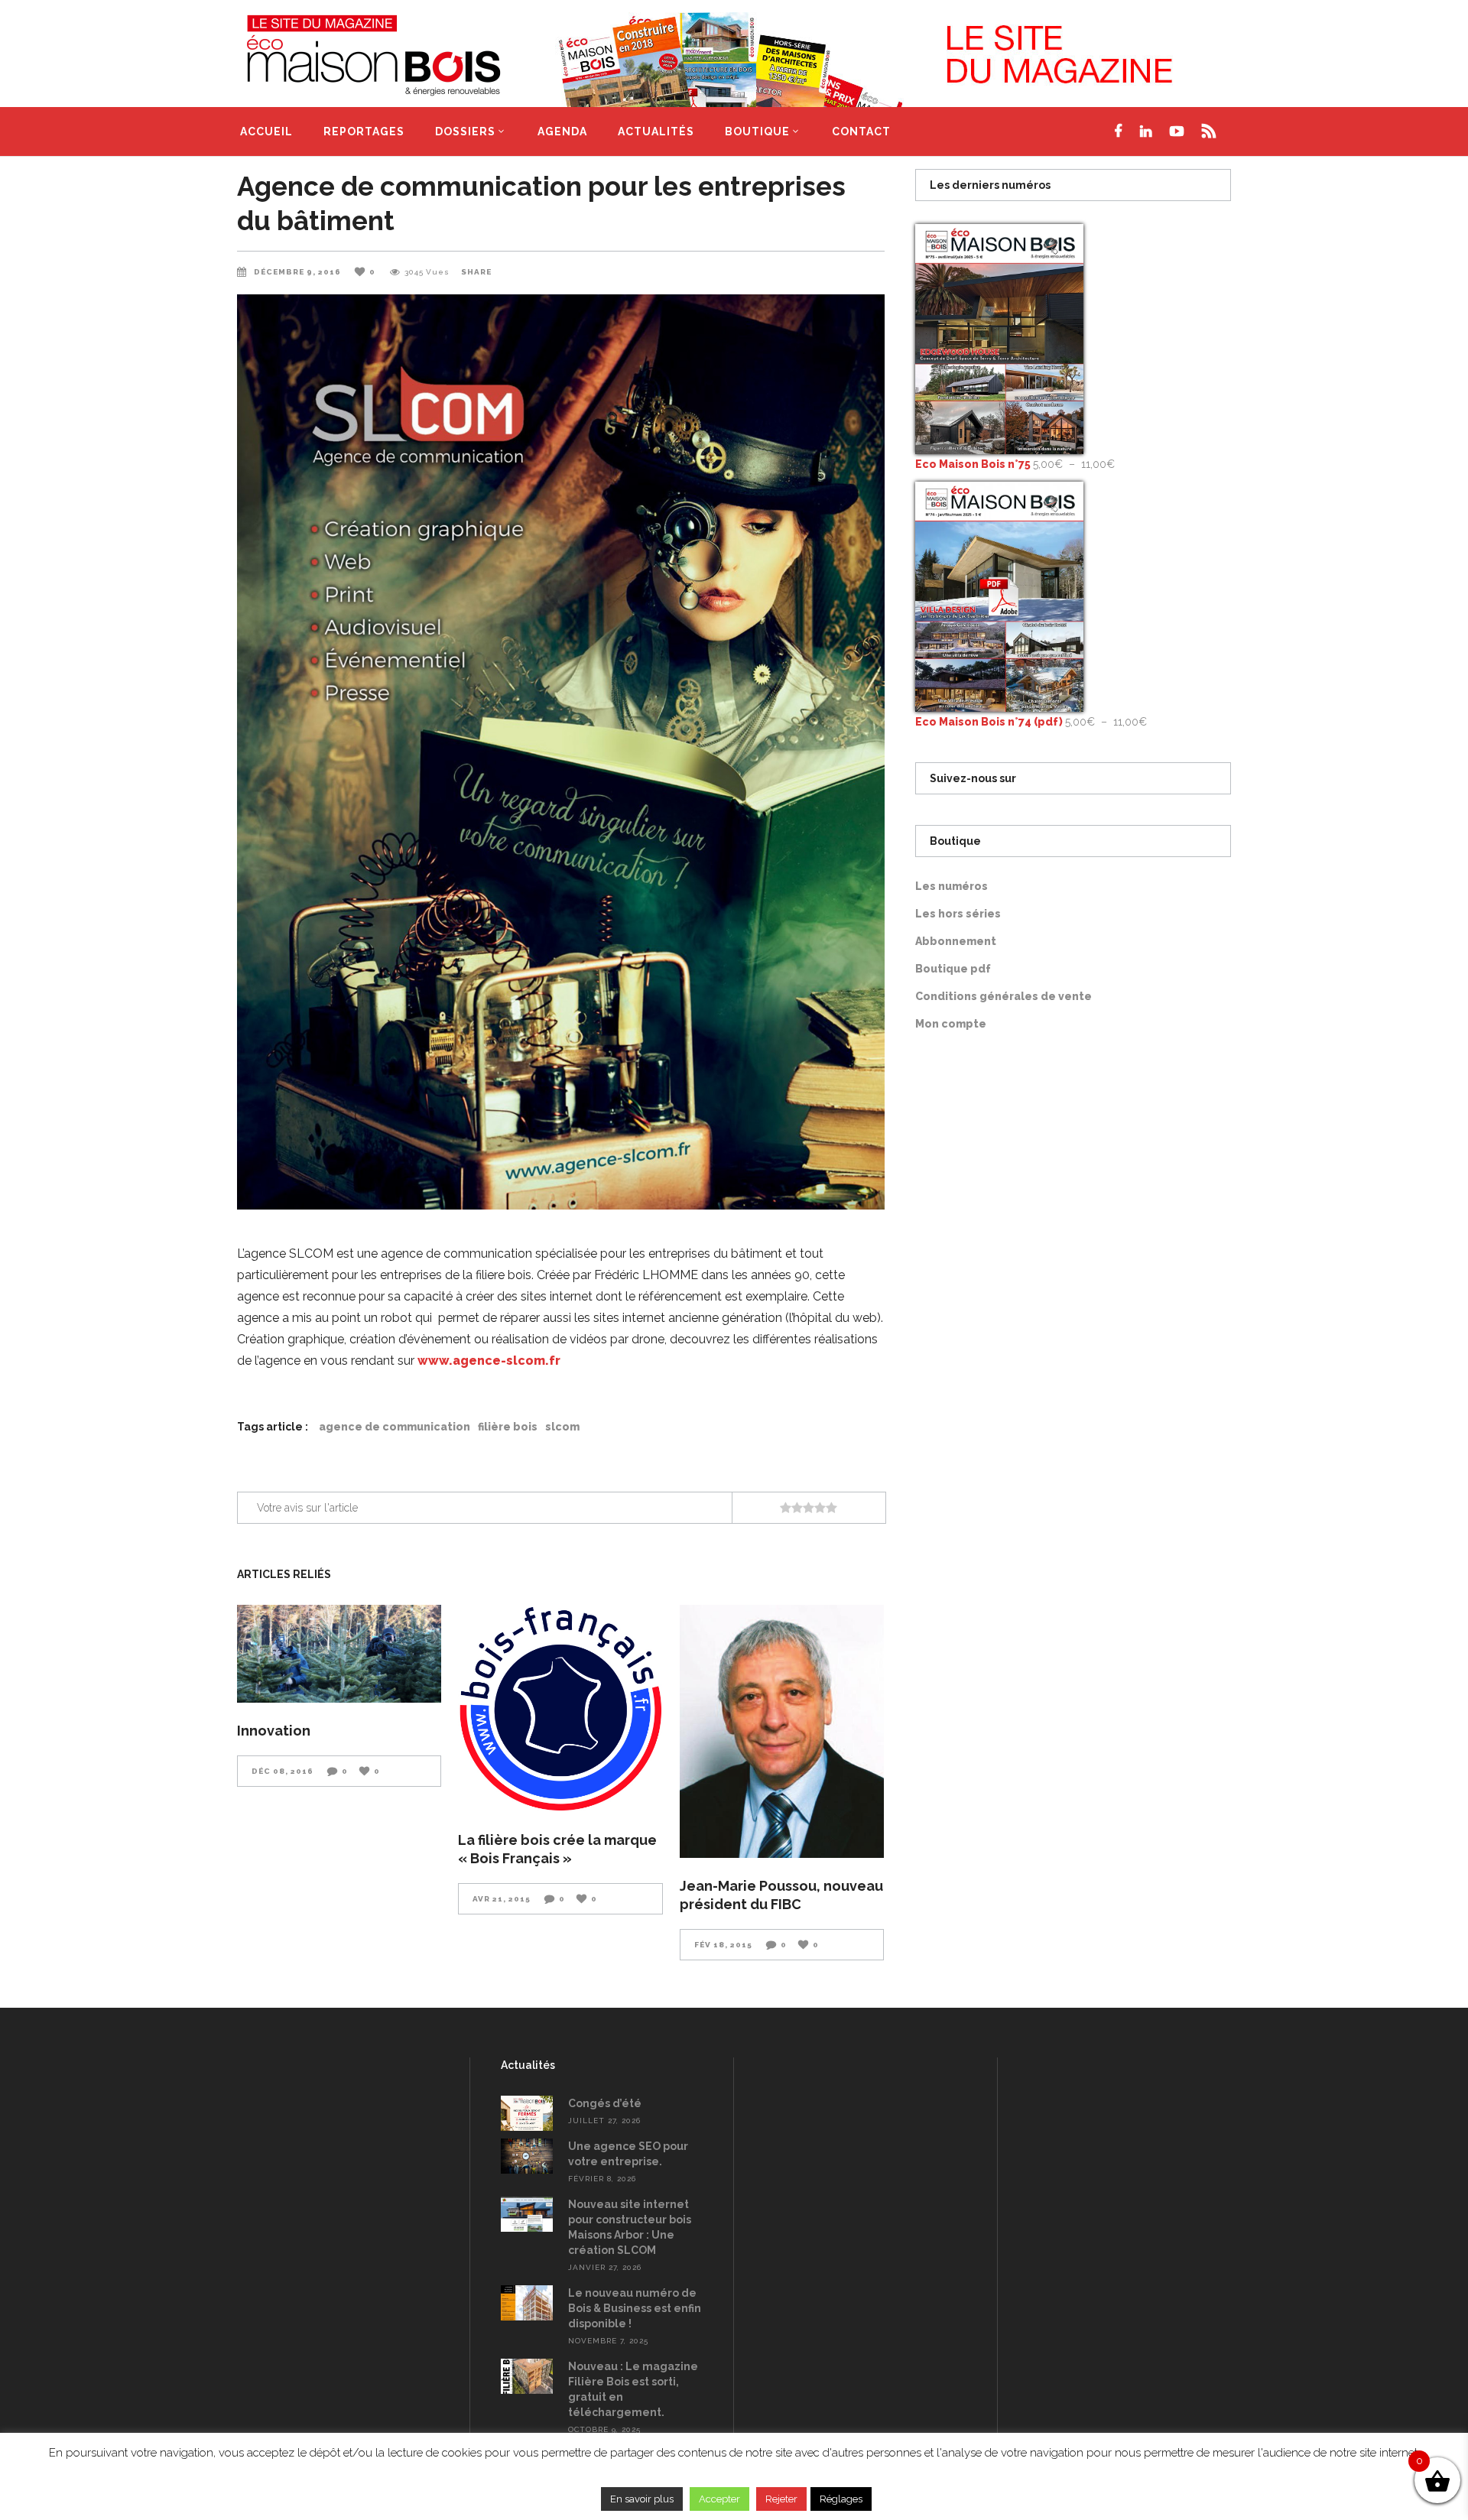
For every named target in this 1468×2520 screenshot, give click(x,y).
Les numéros (952, 886)
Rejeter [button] (781, 2499)
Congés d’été (605, 2103)
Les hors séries (958, 914)
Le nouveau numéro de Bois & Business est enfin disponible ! (635, 2308)
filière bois (508, 1427)
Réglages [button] (841, 2499)
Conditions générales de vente (1004, 996)
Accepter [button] (719, 2499)
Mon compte (951, 1024)
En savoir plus (642, 2499)
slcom (562, 1427)
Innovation (274, 1731)
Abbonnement (956, 941)
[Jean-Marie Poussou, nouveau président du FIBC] (782, 1731)
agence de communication (395, 1427)
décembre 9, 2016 (299, 272)
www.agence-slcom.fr (489, 1361)
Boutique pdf (953, 969)
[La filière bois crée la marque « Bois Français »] (560, 1708)
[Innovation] (339, 1654)
